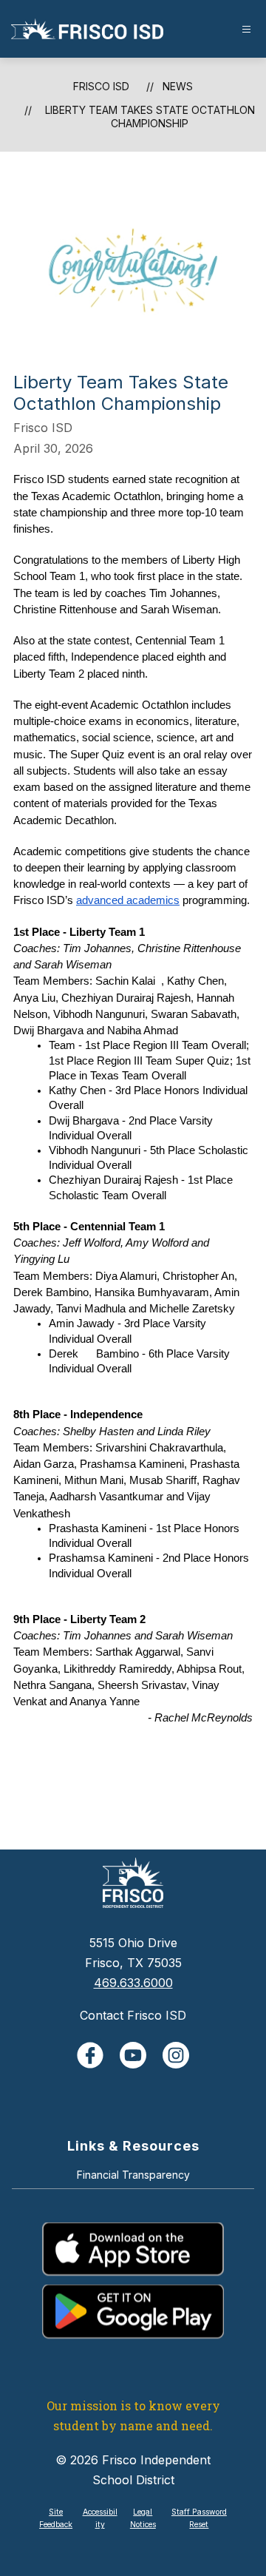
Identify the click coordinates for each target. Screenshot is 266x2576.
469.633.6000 (133, 1983)
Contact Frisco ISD (133, 2015)
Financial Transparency (133, 2175)
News (178, 86)
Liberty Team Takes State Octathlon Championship (150, 117)
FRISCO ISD (101, 86)
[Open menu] (246, 29)
